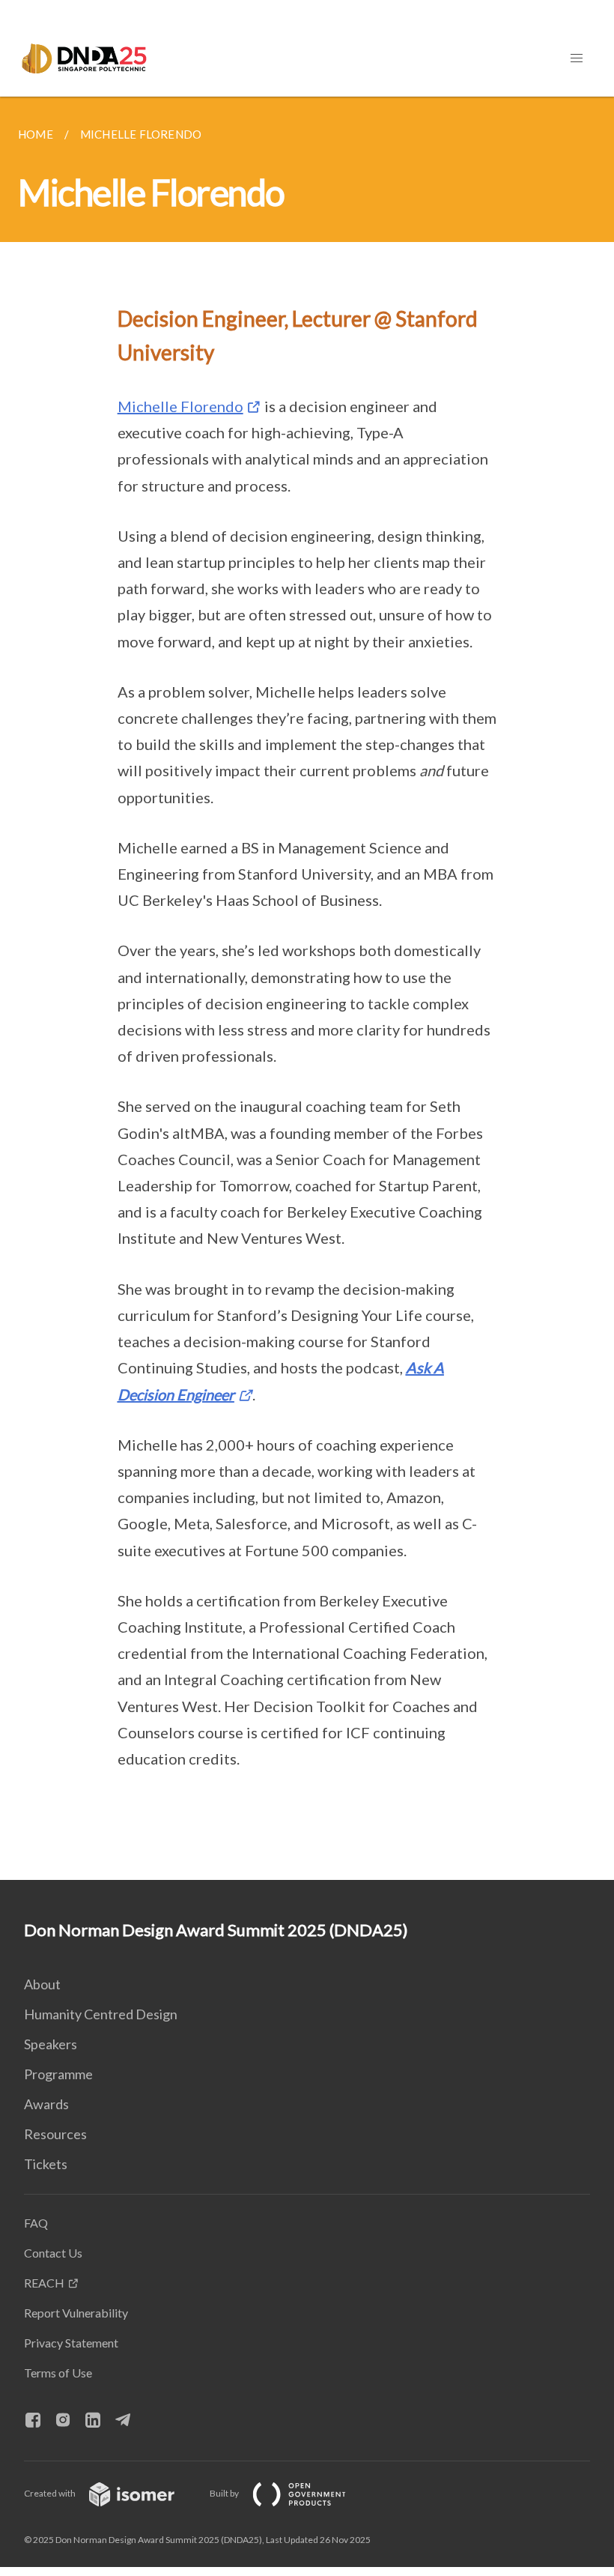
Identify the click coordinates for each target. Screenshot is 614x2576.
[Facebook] (39, 2421)
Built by (225, 2493)
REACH (44, 2283)
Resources (55, 2134)
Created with (51, 2493)
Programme (58, 2074)
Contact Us (53, 2253)
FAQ (36, 2223)
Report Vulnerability (76, 2313)
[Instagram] (69, 2421)
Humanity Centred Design (101, 2014)
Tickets (46, 2164)
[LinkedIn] (99, 2421)
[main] (307, 988)
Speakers (51, 2044)
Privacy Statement (71, 2343)
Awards (46, 2104)
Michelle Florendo (180, 406)
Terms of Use (58, 2373)
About (42, 1984)
